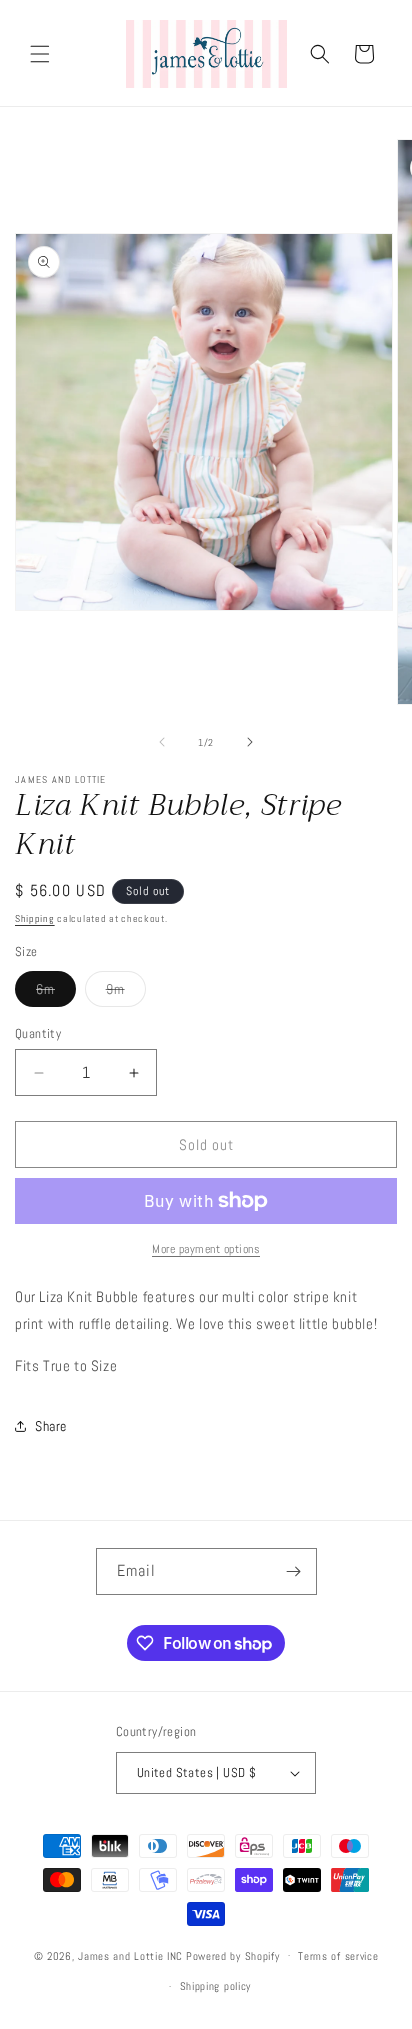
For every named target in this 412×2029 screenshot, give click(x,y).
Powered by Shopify (233, 1955)
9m (126, 993)
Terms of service (338, 1956)
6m (56, 993)
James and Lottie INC (130, 1955)
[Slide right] (250, 742)
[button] (40, 54)
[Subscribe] (294, 1571)
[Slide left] (162, 742)
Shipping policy (216, 1986)
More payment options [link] (206, 1249)
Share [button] (51, 1426)
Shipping (35, 918)
